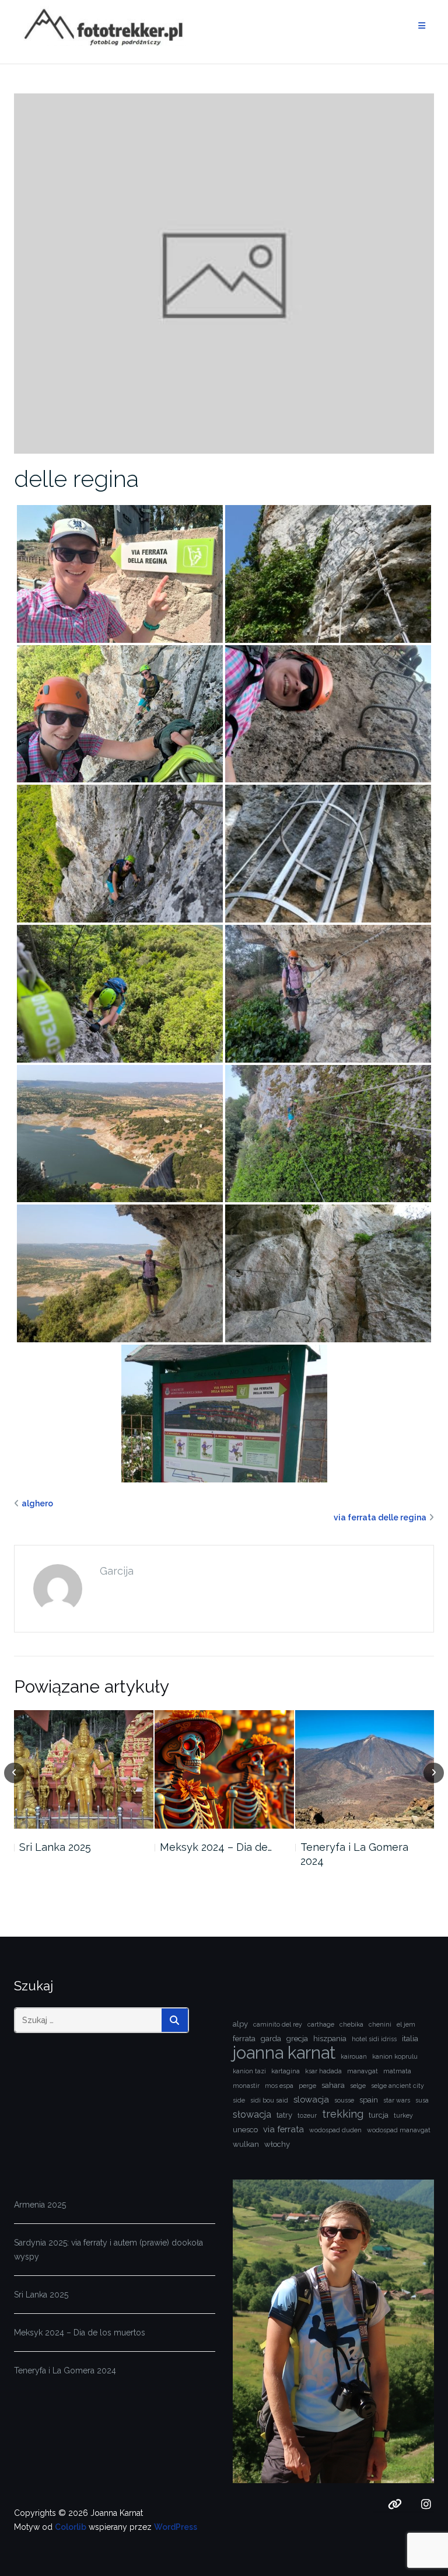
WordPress (176, 2527)
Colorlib (71, 2527)
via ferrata (283, 2129)
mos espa (279, 2086)
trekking (343, 2114)
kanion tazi (249, 2071)
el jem (406, 2024)
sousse (344, 2100)
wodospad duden (335, 2130)
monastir (246, 2086)
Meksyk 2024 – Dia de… (75, 1847)
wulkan (246, 2144)
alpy (240, 2024)
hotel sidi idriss (374, 2039)
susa (422, 2100)
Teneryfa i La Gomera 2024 (214, 1854)
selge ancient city (398, 2086)
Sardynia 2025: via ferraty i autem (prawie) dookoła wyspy (108, 2250)
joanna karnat (284, 2053)
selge (358, 2086)
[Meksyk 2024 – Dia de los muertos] (84, 1769)
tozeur (307, 2115)
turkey (403, 2115)
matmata (397, 2071)
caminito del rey (278, 2024)
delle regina (76, 478)
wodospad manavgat (399, 2130)
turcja (379, 2115)
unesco (245, 2130)
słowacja (252, 2114)
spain (369, 2100)
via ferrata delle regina (380, 1517)
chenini (380, 2024)
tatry (284, 2115)
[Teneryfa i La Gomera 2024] (224, 1769)
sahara (333, 2085)
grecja (297, 2039)
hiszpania (330, 2039)
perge (307, 2086)
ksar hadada (323, 2071)
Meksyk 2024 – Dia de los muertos (80, 2333)
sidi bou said (269, 2100)
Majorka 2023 (332, 1847)
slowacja (311, 2099)
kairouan (354, 2056)
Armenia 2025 (40, 2205)
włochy (277, 2144)
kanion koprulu (395, 2056)
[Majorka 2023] (364, 1769)
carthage (321, 2024)
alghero (37, 1503)
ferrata (244, 2039)
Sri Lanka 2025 (41, 2295)
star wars (397, 2100)
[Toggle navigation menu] (422, 26)
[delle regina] (224, 273)
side (239, 2100)
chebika (351, 2024)
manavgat (363, 2071)
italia (410, 2039)
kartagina (286, 2071)
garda (271, 2039)
